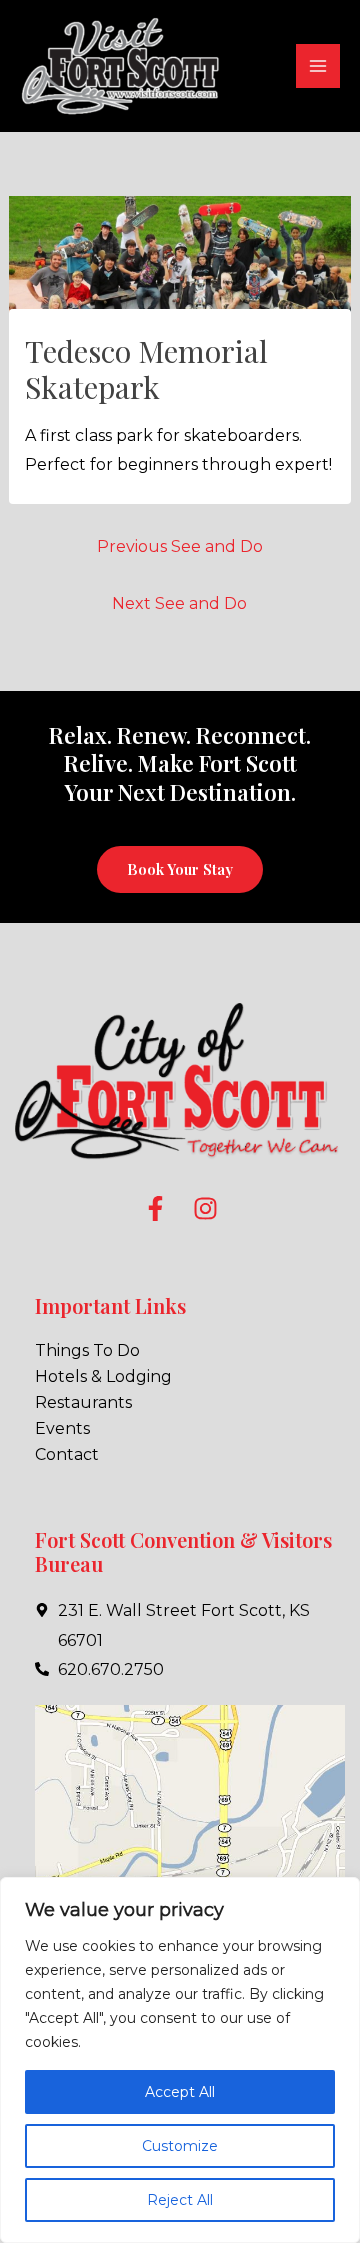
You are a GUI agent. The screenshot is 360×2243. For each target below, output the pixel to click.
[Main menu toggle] (318, 66)
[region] (180, 2060)
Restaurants (83, 1402)
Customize (180, 2146)
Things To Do (87, 1350)
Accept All (180, 2092)
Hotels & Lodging (103, 1376)
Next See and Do (179, 603)
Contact (67, 1454)
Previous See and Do (180, 546)
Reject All (180, 2200)
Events (62, 1428)
